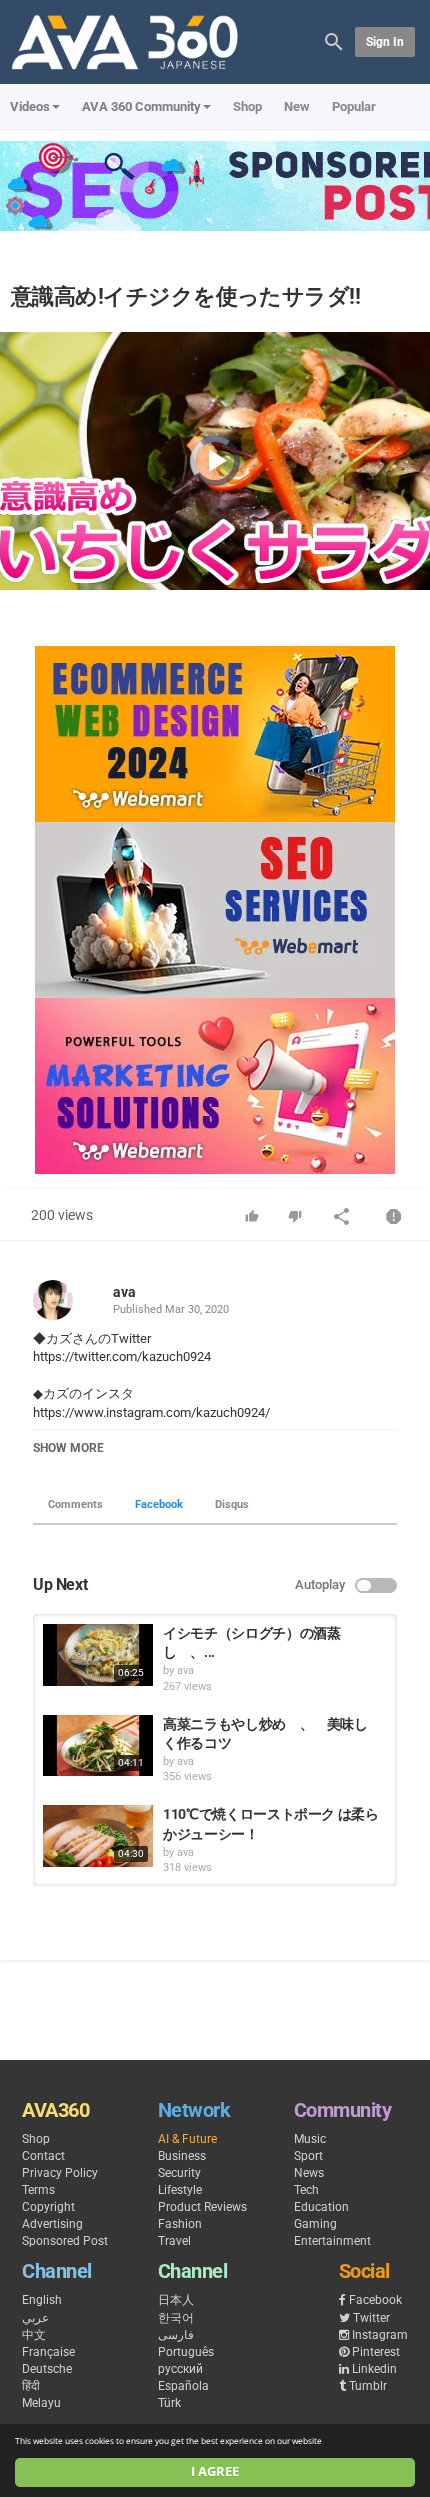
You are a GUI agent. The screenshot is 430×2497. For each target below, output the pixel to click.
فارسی (176, 2335)
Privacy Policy (60, 2173)
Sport (308, 2156)
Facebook (159, 1504)
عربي (35, 2318)
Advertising (52, 2224)
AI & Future (187, 2139)
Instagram (380, 2335)
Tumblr (368, 2386)
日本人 (176, 2300)
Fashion (180, 2224)
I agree (215, 2471)
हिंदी (31, 2386)
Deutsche (47, 2369)
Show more (68, 1448)
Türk (169, 2403)
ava (124, 1292)
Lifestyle (180, 2190)
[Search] (334, 40)
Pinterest (376, 2352)
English (42, 2300)
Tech (306, 2190)
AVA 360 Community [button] (141, 106)
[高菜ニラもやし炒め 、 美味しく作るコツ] (98, 1746)
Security (179, 2173)
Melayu (41, 2403)
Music (310, 2139)
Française (48, 2352)
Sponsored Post (65, 2241)
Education (321, 2207)
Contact (43, 2156)
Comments (75, 1504)
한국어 (176, 2318)
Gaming (315, 2224)
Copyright (48, 2207)
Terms (38, 2190)
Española (183, 2386)
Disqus (232, 1504)
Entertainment (332, 2241)
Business (182, 2156)
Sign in (385, 42)
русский (180, 2369)
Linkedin (374, 2369)
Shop (247, 106)
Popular (354, 106)
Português (186, 2352)
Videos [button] (30, 106)
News (309, 2173)
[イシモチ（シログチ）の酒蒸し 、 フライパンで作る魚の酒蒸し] (98, 1655)
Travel (174, 2241)
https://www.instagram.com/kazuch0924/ (151, 1412)
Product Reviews (202, 2207)
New (297, 106)
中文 (34, 2335)
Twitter (371, 2318)
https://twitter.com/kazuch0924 (122, 1356)
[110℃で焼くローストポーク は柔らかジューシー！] (98, 1836)
